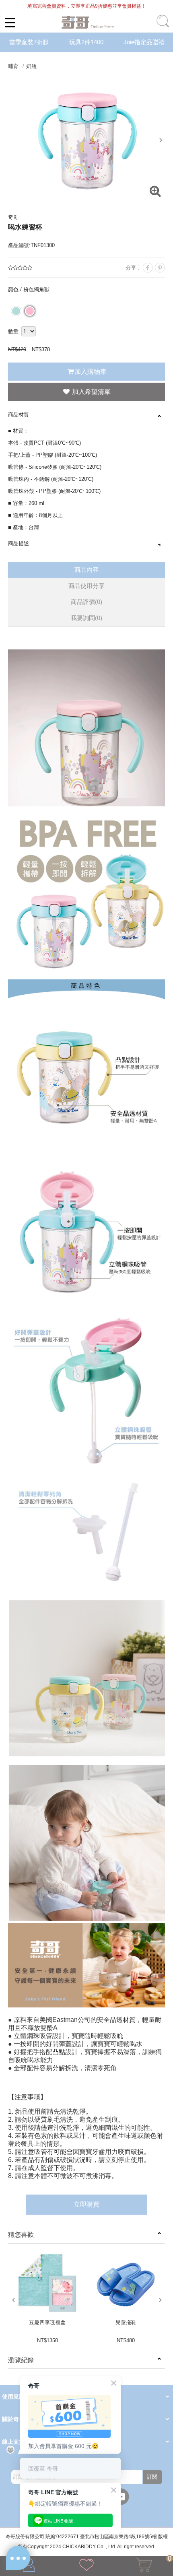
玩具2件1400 (86, 42)
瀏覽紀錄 (21, 2360)
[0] (144, 2567)
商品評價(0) (86, 602)
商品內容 (86, 570)
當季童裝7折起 (29, 42)
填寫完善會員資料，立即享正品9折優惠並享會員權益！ (87, 6)
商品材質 (19, 415)
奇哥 (13, 217)
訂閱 (152, 2477)
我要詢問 (86, 618)
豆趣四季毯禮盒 (47, 2322)
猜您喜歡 (21, 2235)
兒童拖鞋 (126, 2322)
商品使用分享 (86, 586)
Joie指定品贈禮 (144, 42)
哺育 (13, 66)
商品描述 (19, 543)
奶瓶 (31, 66)
